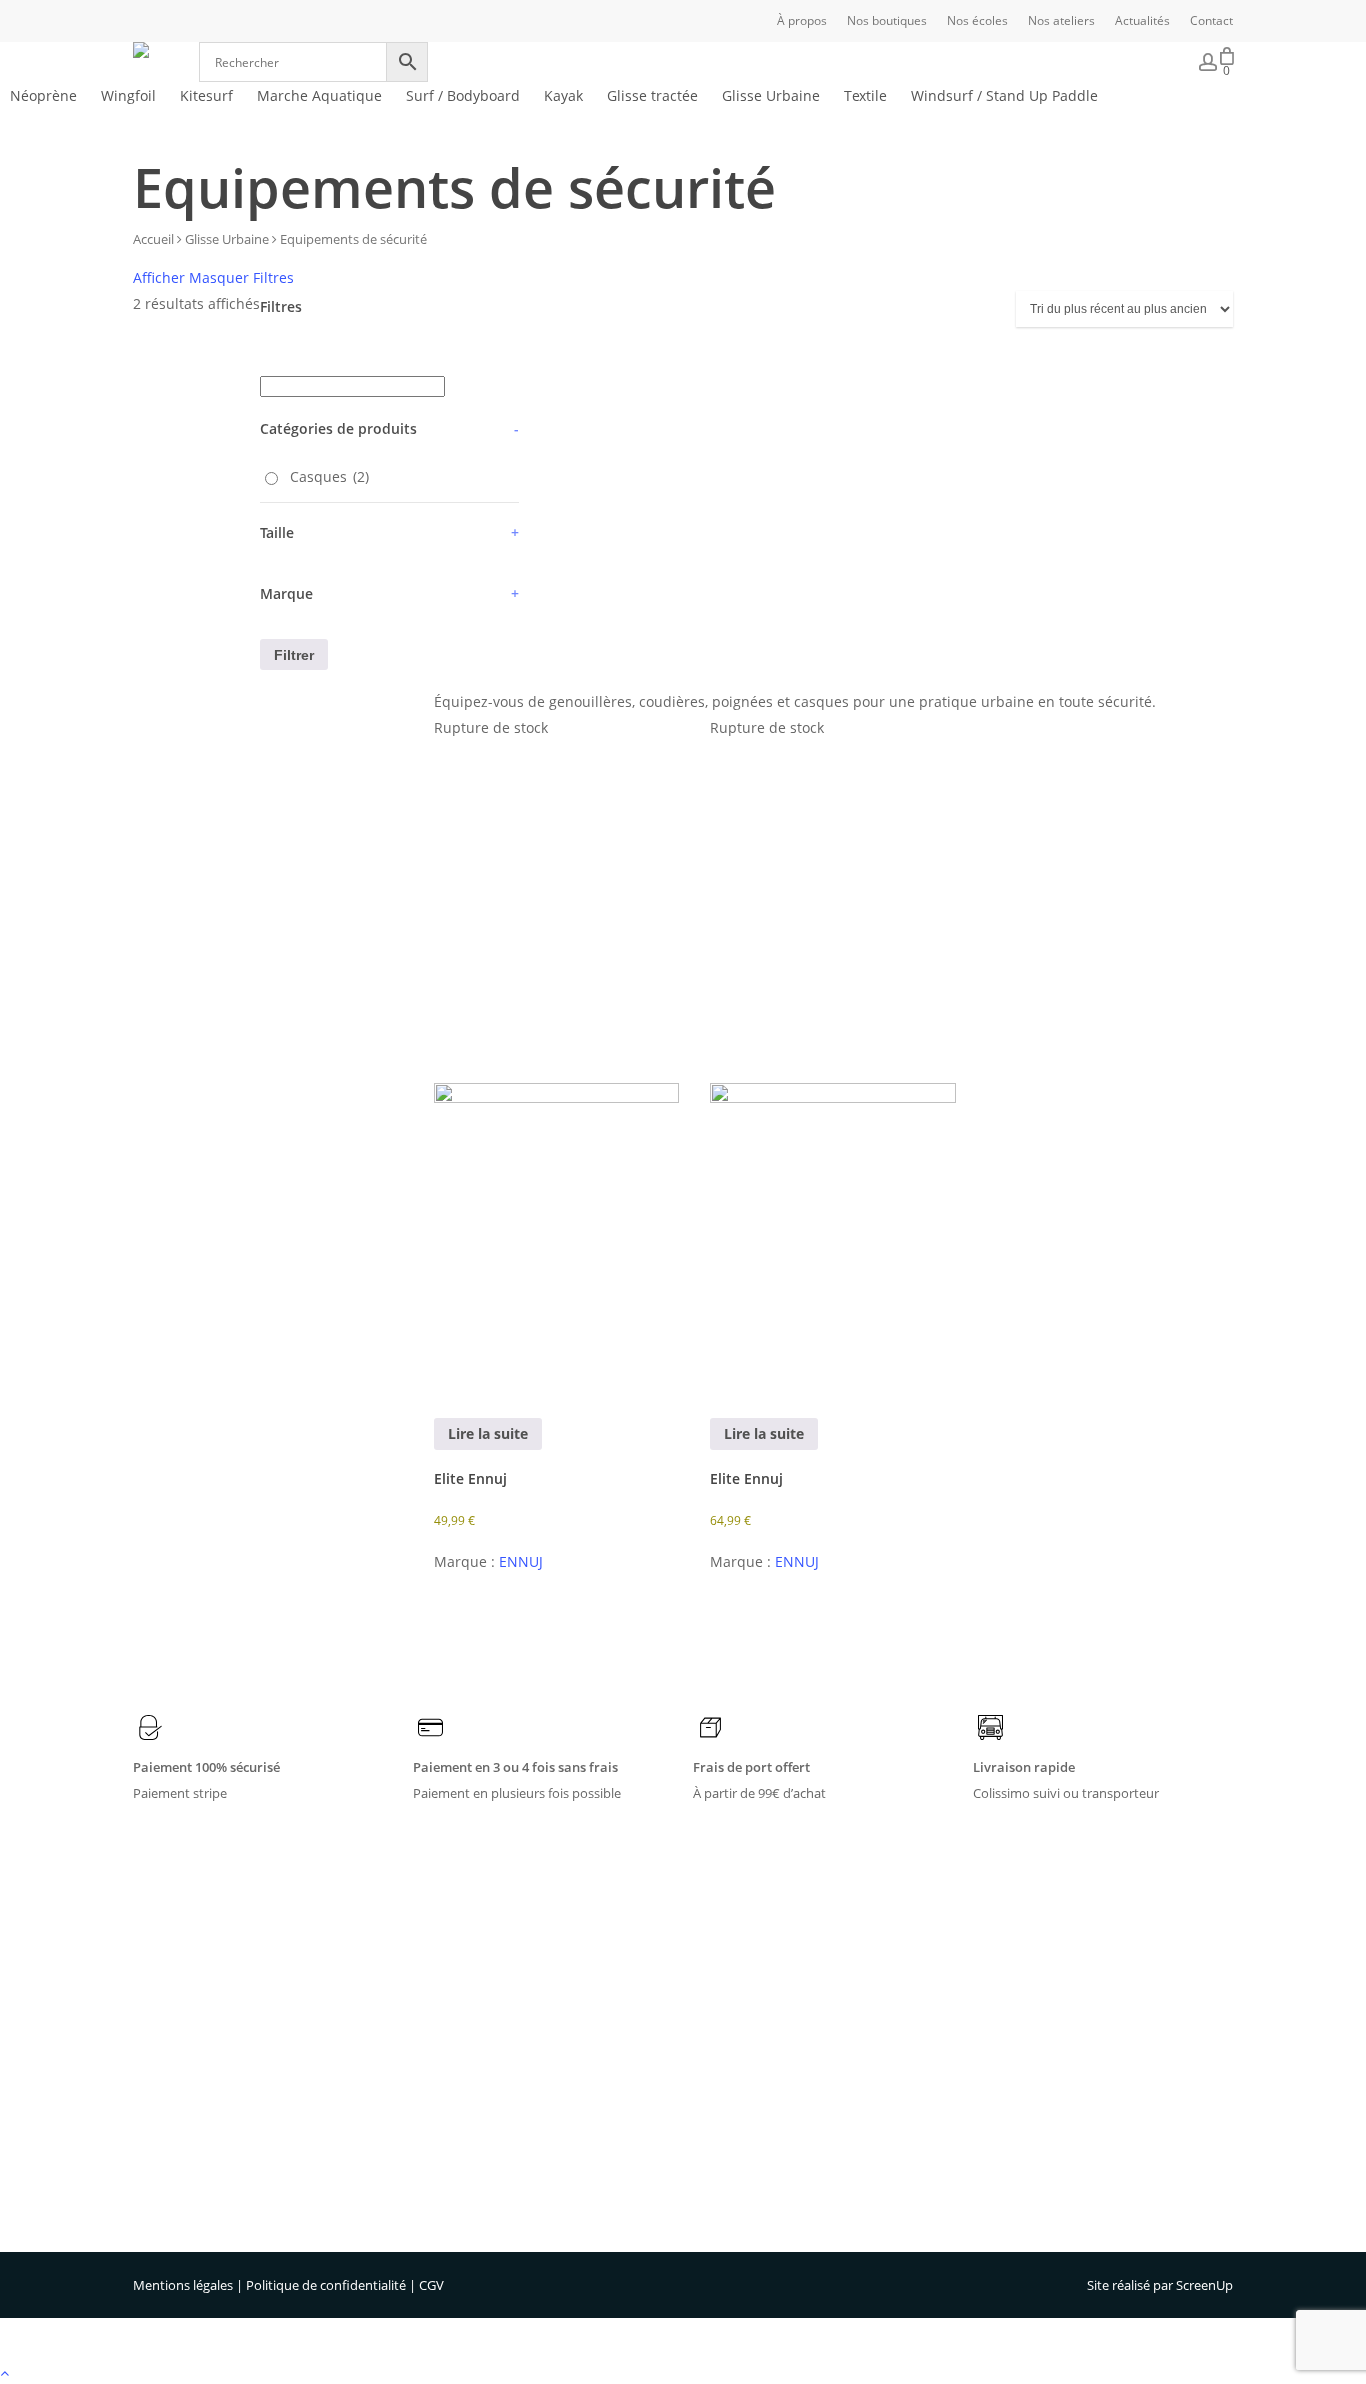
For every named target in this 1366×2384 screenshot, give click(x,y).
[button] (683, 2371)
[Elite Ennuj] (557, 1065)
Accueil (153, 239)
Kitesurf (530, 2027)
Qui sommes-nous (808, 1975)
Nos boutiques (798, 2001)
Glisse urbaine (548, 2183)
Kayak (525, 2105)
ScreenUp (1204, 2285)
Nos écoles (786, 2027)
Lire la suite (488, 1433)
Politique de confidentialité (326, 2285)
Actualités (783, 2079)
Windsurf (534, 2053)
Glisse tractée (546, 2157)
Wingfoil (531, 2001)
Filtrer (294, 655)
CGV (431, 2285)
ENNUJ (521, 1561)
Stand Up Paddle (556, 2131)
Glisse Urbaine (227, 239)
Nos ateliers (789, 2053)
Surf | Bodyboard (559, 2079)
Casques (329, 476)
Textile (526, 2209)
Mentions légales (183, 2285)
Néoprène (537, 1975)
